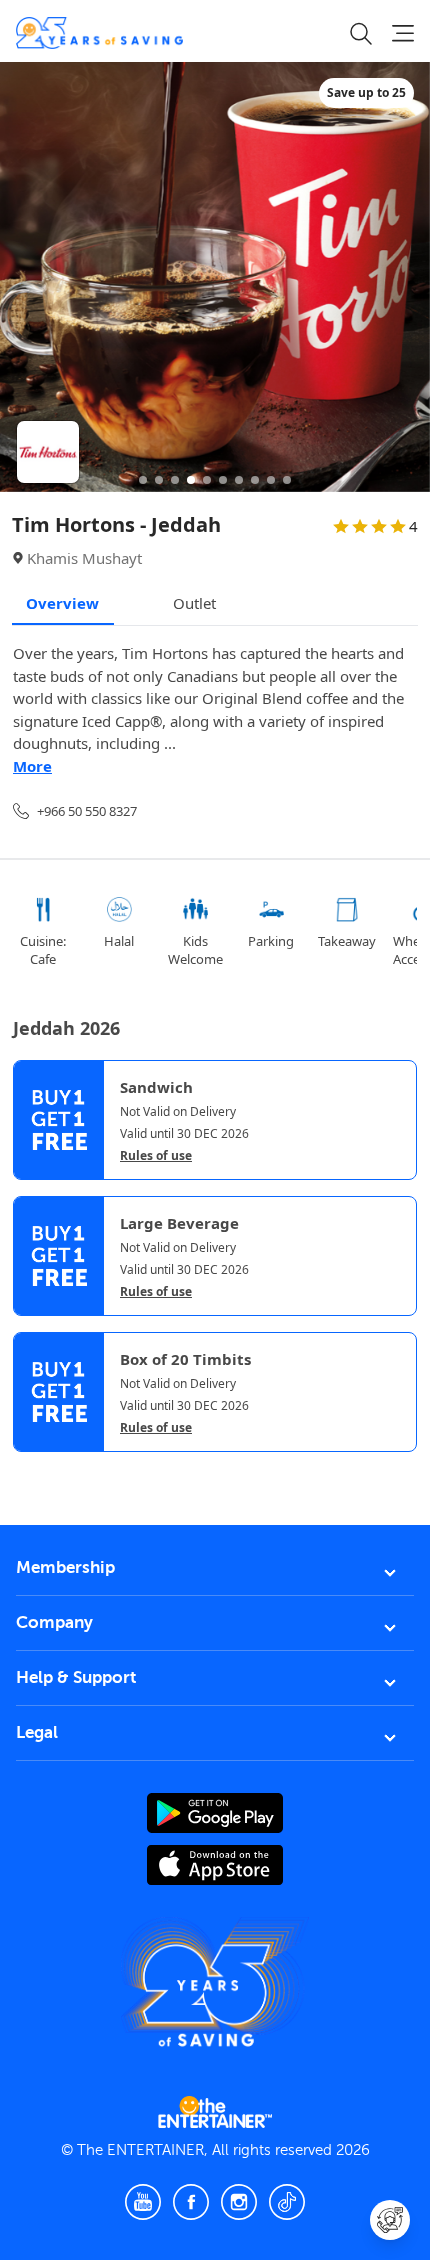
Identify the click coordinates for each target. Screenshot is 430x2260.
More (32, 766)
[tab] (28, 1469)
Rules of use (156, 1156)
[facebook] (191, 2202)
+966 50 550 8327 (87, 811)
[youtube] (143, 2202)
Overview (62, 603)
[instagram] (239, 2202)
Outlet (194, 603)
